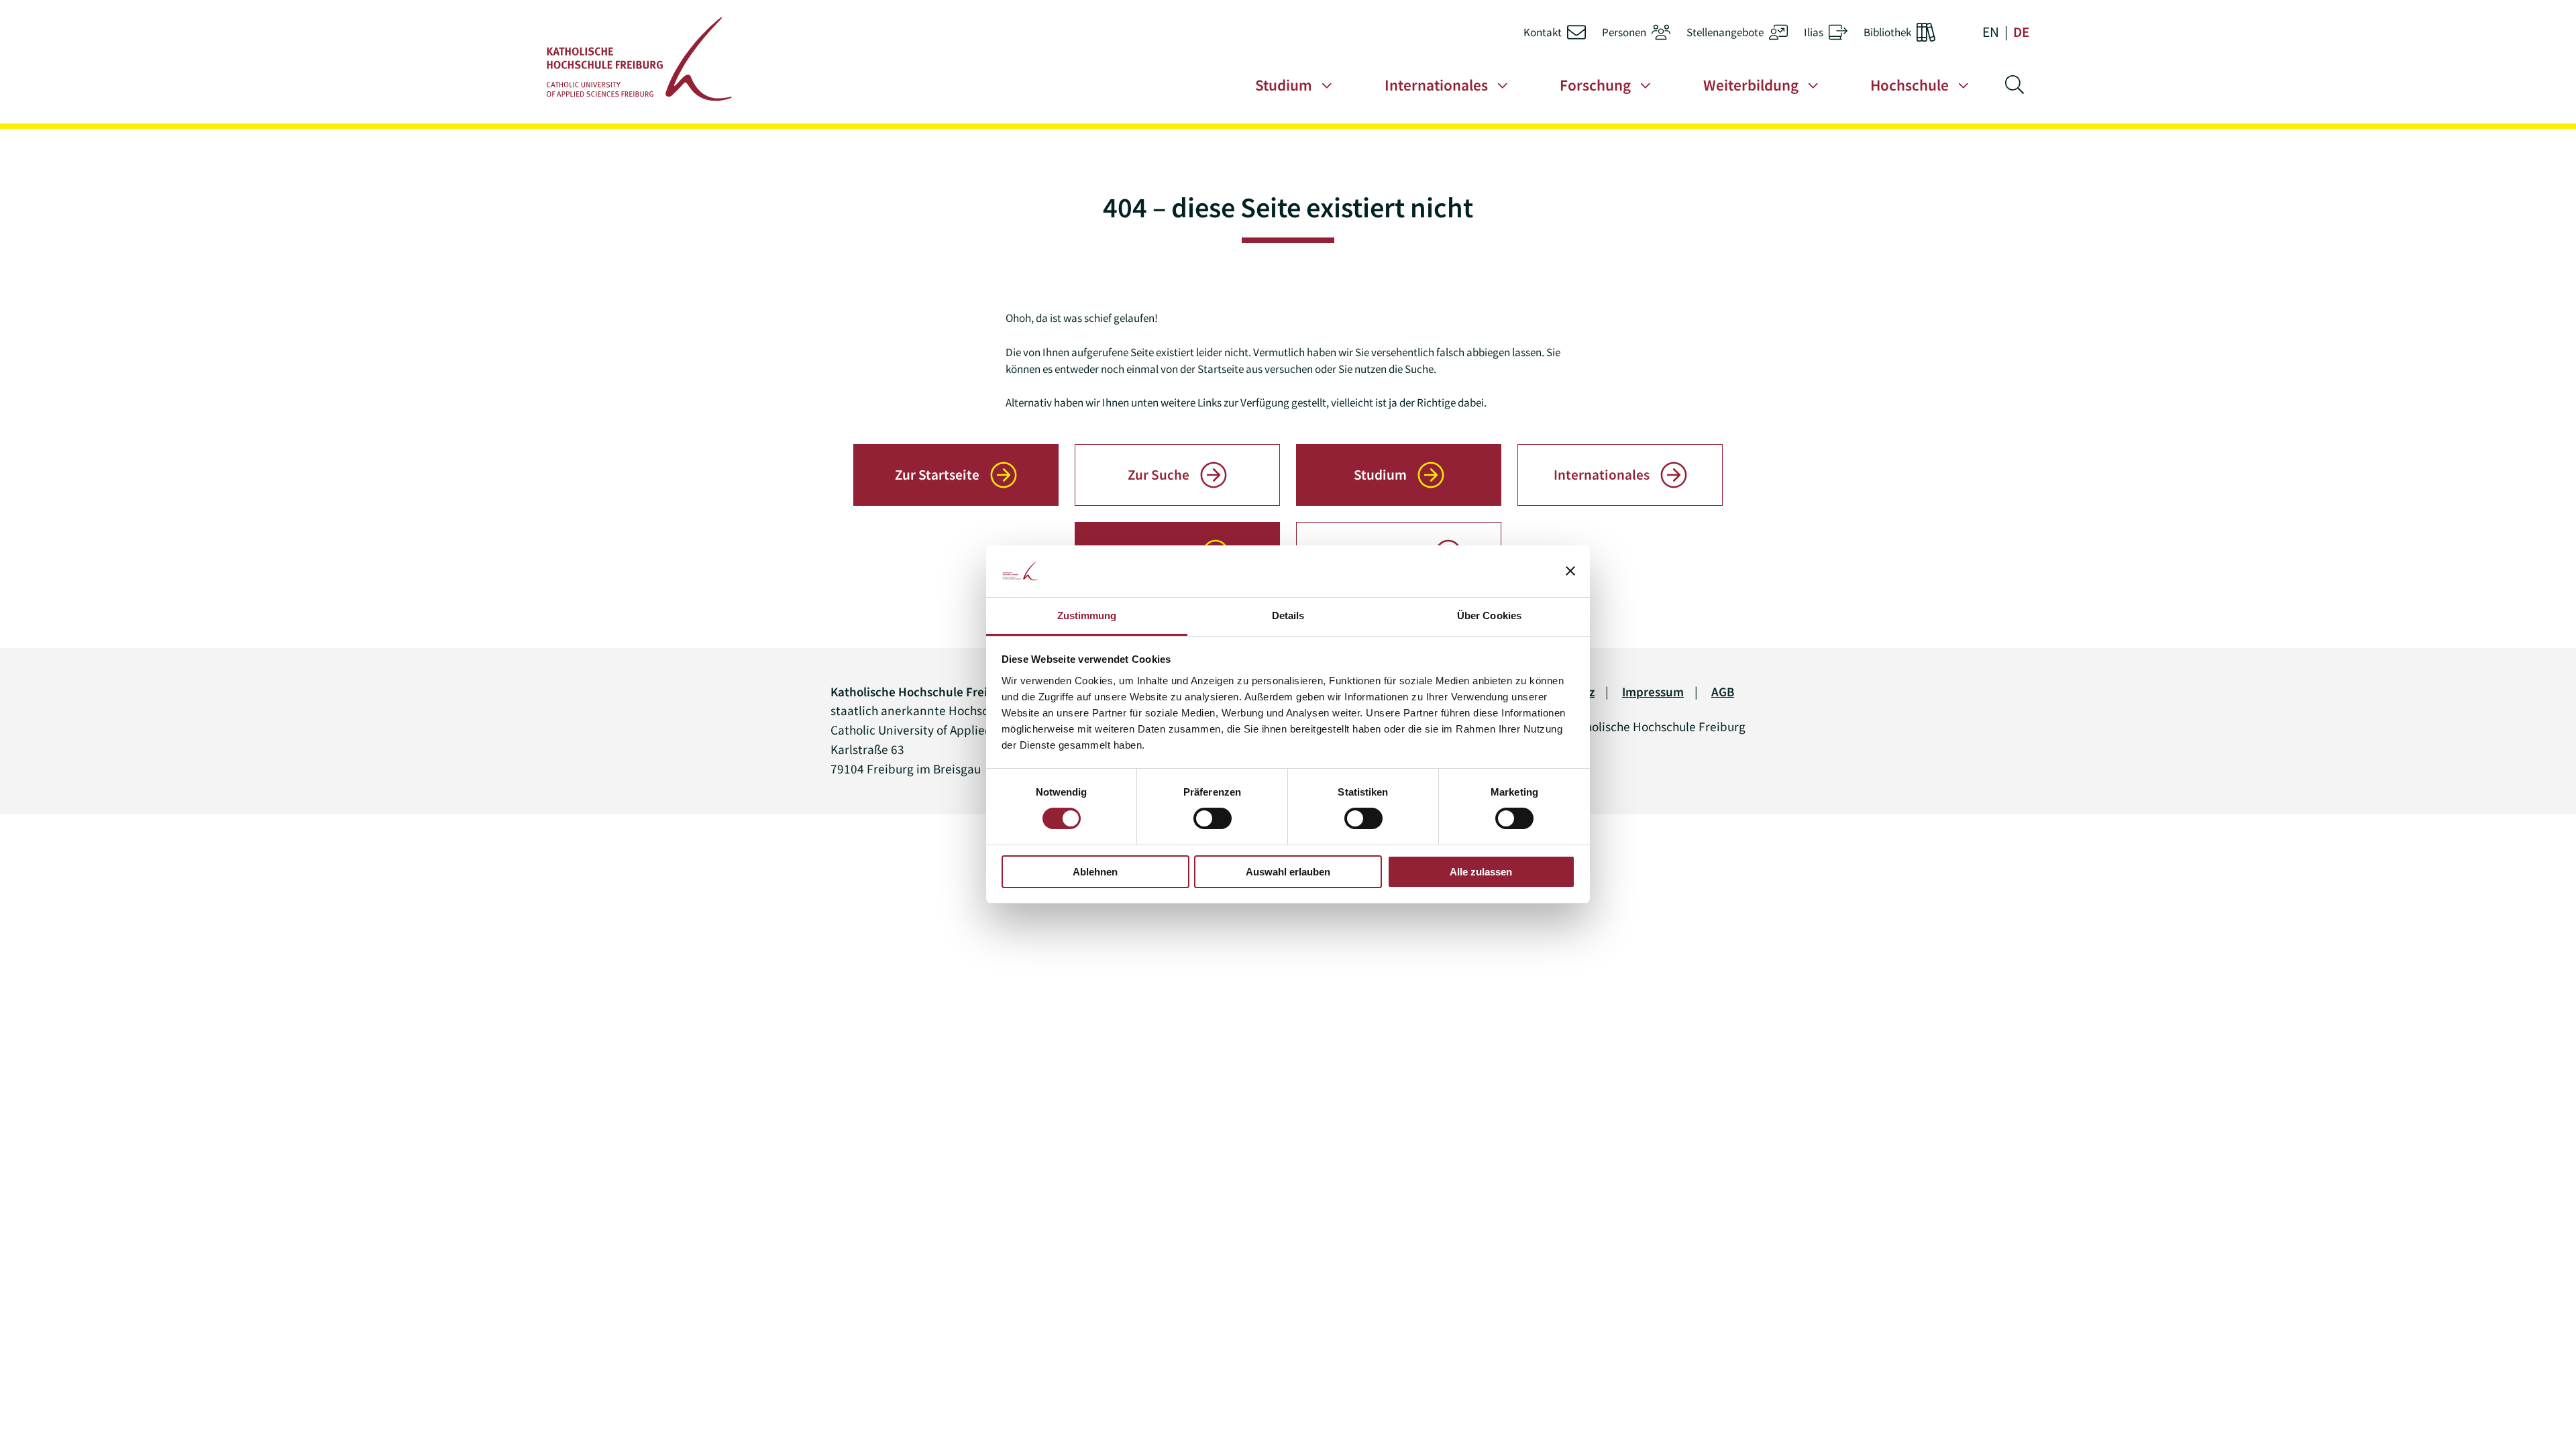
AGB (1723, 692)
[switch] (1213, 818)
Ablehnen (1095, 872)
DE (2021, 32)
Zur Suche (1159, 475)
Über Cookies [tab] (1489, 615)
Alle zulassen (1481, 872)
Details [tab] (1288, 615)
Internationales (1602, 475)
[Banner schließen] (1570, 571)
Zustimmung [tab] (1087, 615)
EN (1991, 32)
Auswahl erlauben (1288, 872)
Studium (1380, 475)
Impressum (1653, 692)
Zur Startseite (937, 475)
